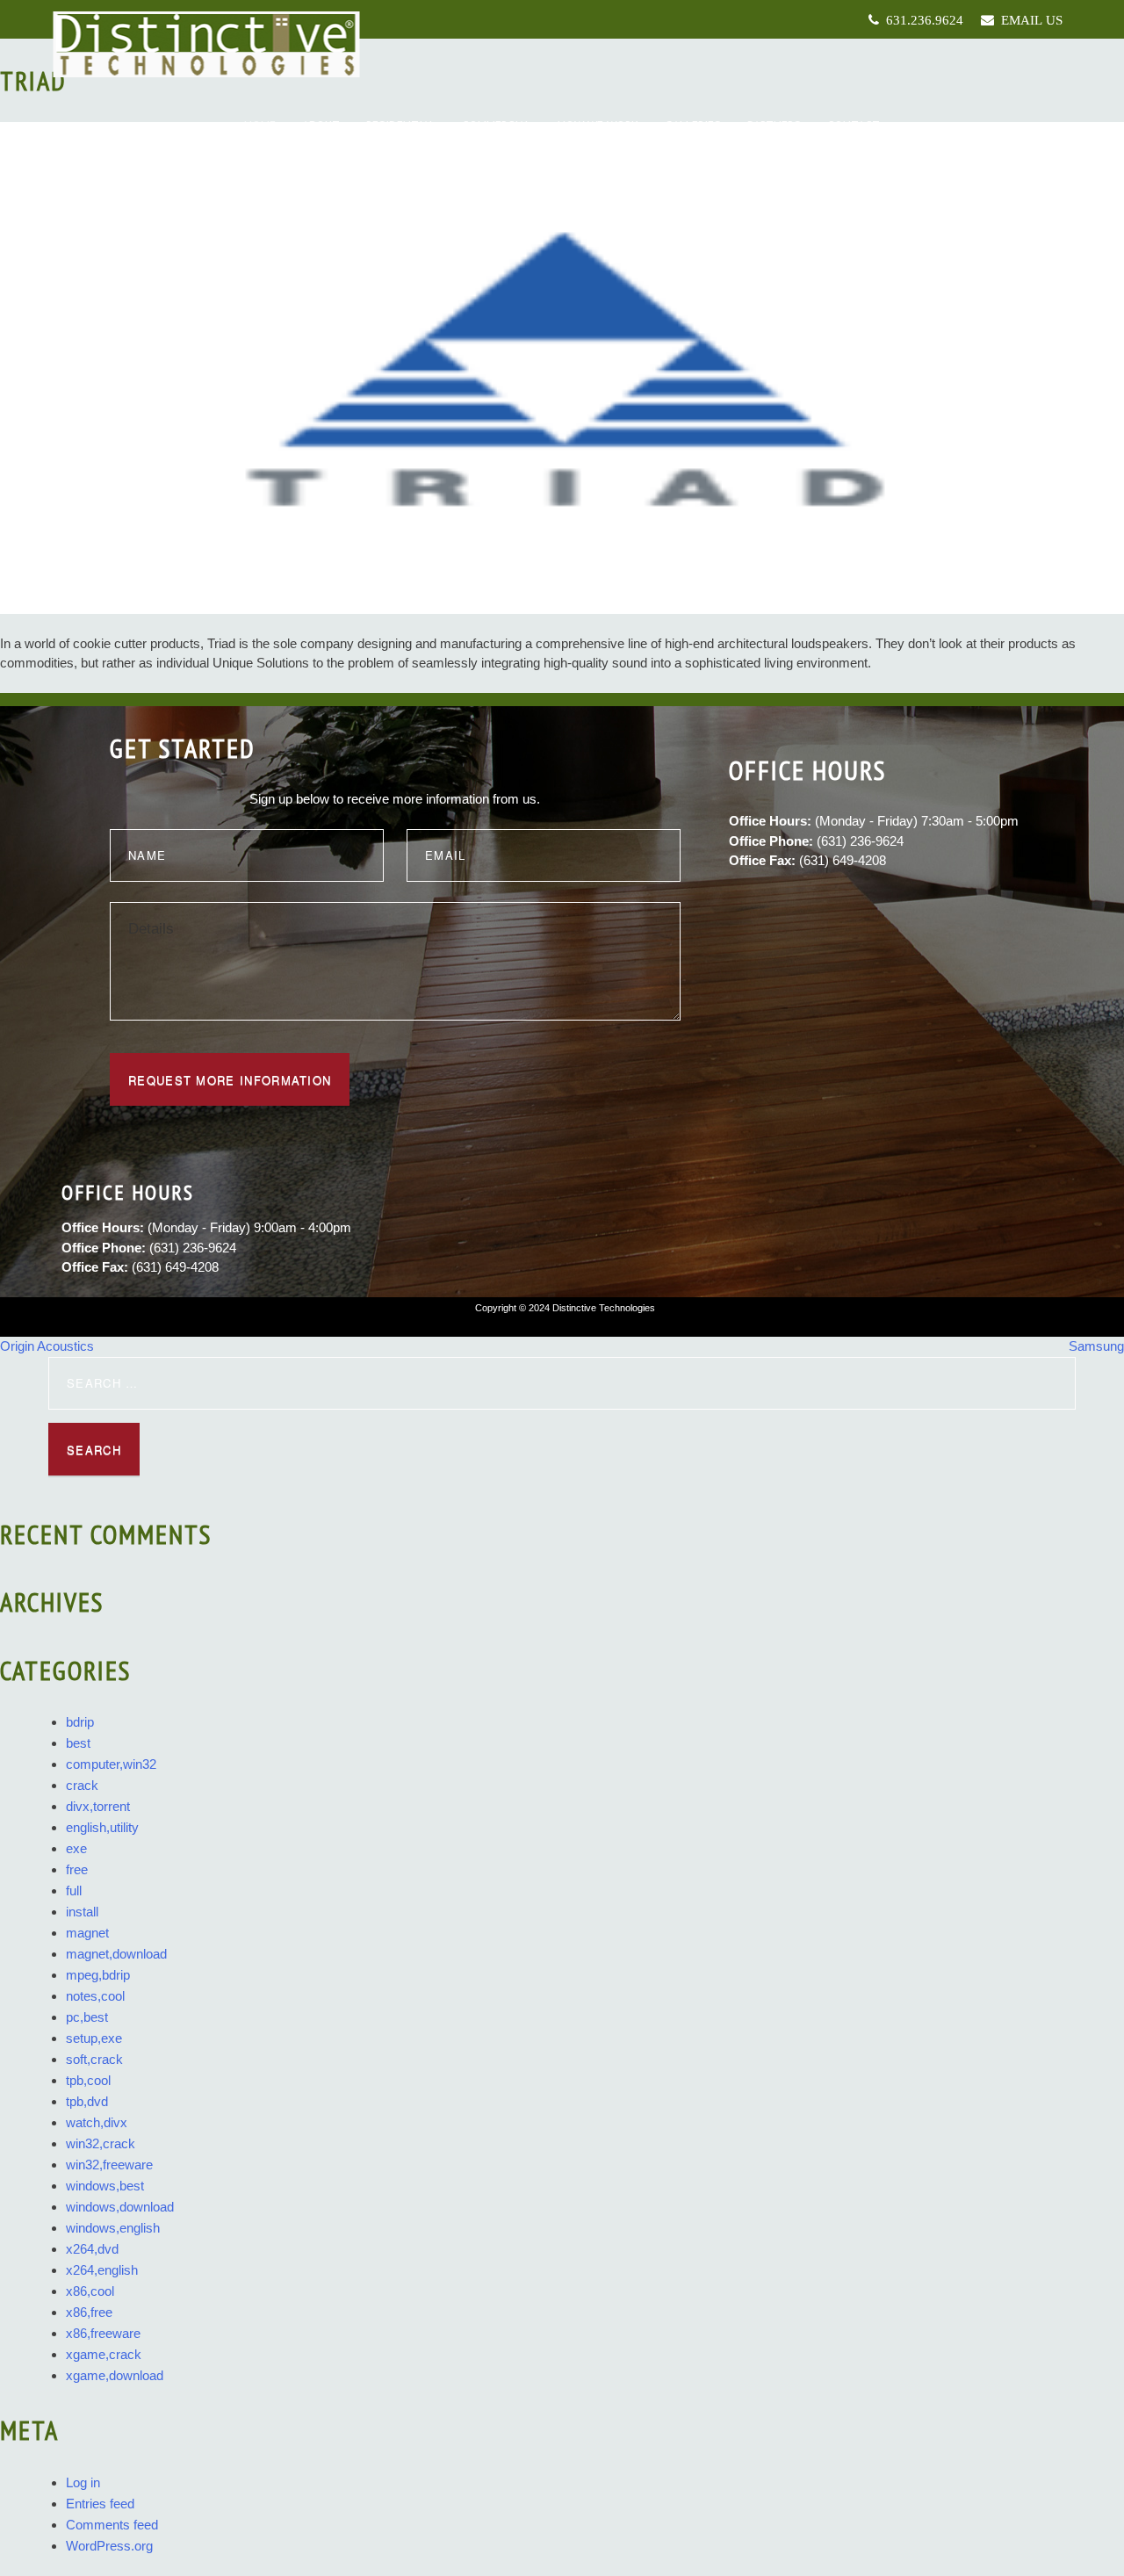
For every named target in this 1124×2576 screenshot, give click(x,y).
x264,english (102, 2270)
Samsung (1096, 1346)
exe (76, 1848)
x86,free (89, 2312)
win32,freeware (109, 2165)
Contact (854, 126)
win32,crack (101, 2143)
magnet (87, 1933)
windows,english (113, 2228)
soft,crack (94, 2059)
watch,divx (97, 2122)
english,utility (102, 1827)
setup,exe (94, 2038)
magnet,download (116, 1954)
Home (260, 126)
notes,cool (95, 1996)
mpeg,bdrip (98, 1975)
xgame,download (115, 2375)
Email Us (1028, 20)
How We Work (598, 126)
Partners (774, 126)
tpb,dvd (87, 2101)
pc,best (87, 2017)
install (82, 1912)
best (78, 1743)
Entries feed (100, 2504)
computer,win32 (111, 1764)
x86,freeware (103, 2333)
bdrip (80, 1722)
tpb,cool (88, 2080)
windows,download (120, 2207)
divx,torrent (98, 1806)
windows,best (105, 2186)
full (74, 1891)
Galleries (693, 126)
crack (82, 1785)
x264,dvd (92, 2249)
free (77, 1869)
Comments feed (112, 2525)
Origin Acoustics (47, 1346)
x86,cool (90, 2291)
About (321, 126)
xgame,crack (104, 2354)
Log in (83, 2482)
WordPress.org (109, 2546)
